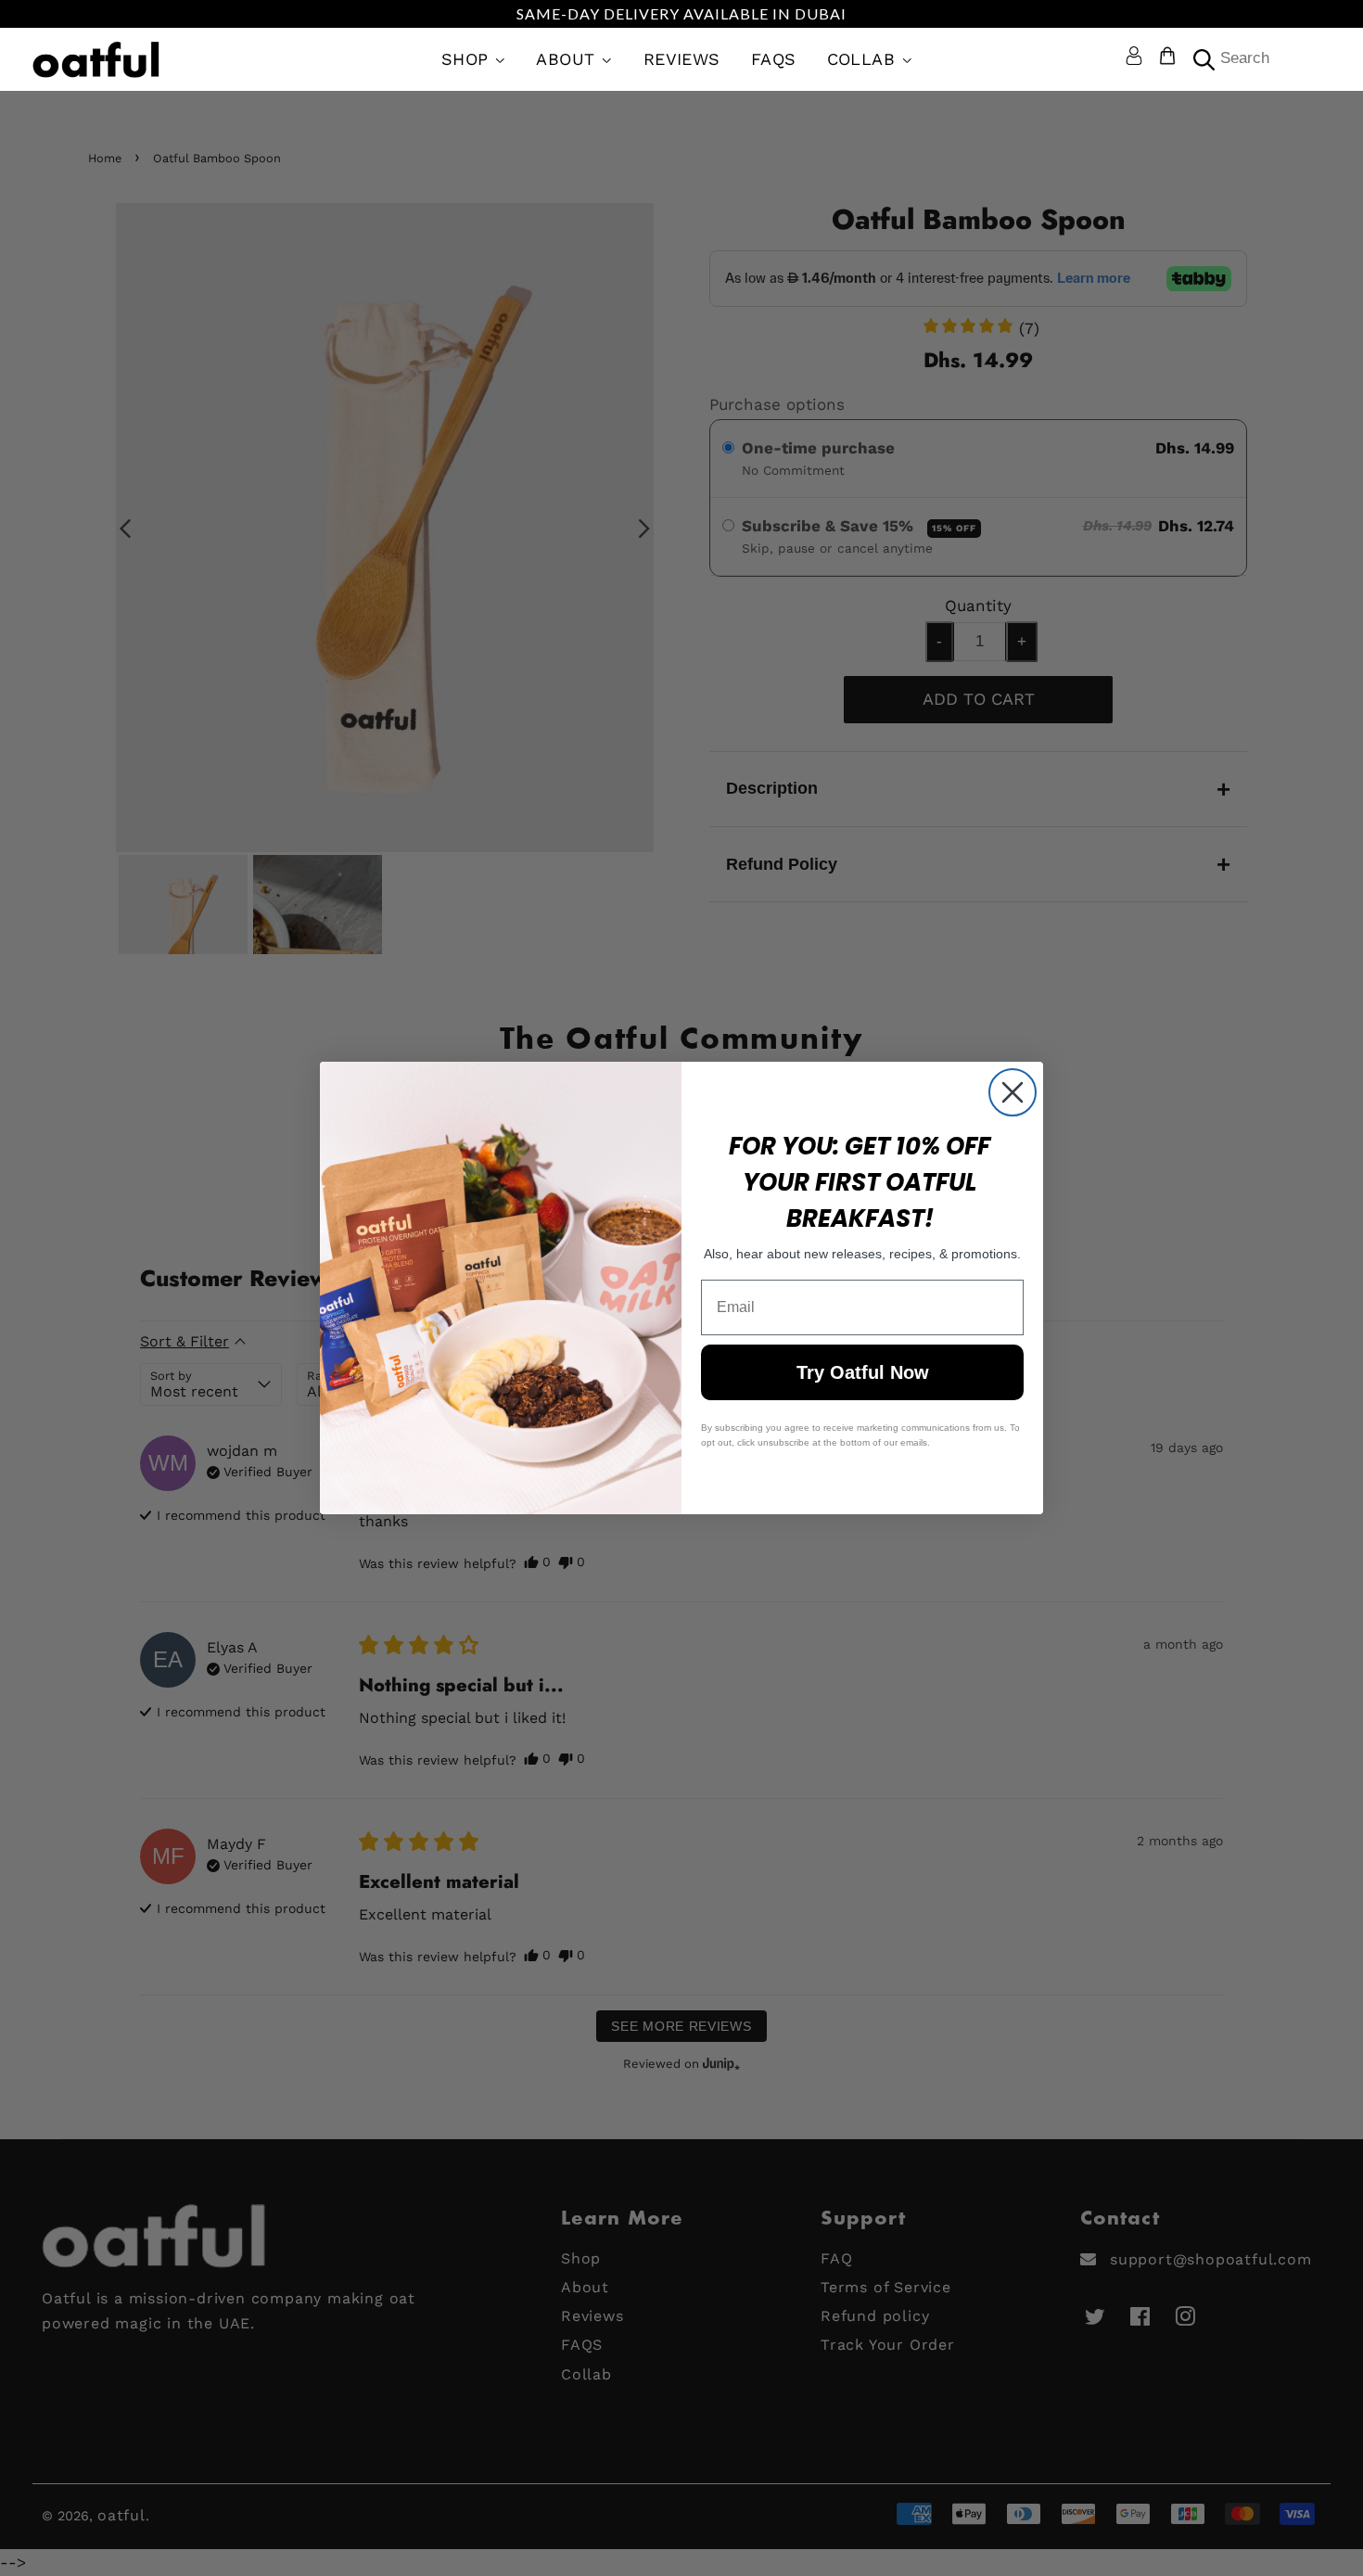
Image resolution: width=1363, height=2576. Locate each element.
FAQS (774, 59)
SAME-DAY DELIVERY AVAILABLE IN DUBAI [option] (681, 13)
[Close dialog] (1013, 1092)
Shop (468, 59)
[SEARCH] (1202, 60)
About (568, 59)
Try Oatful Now (863, 1372)
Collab (864, 59)
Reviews (682, 59)
